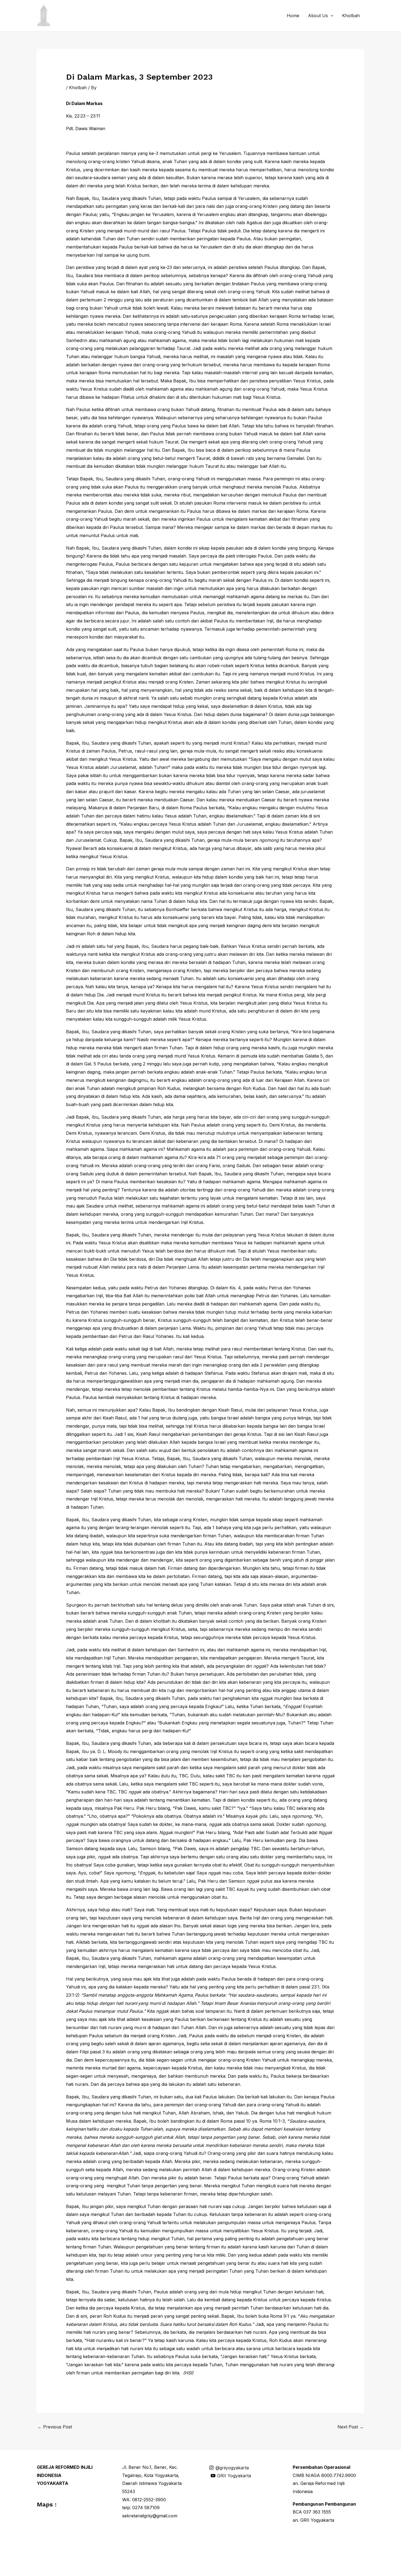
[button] (331, 16)
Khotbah (351, 16)
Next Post (351, 2427)
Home (293, 16)
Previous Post (55, 2427)
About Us (318, 16)
